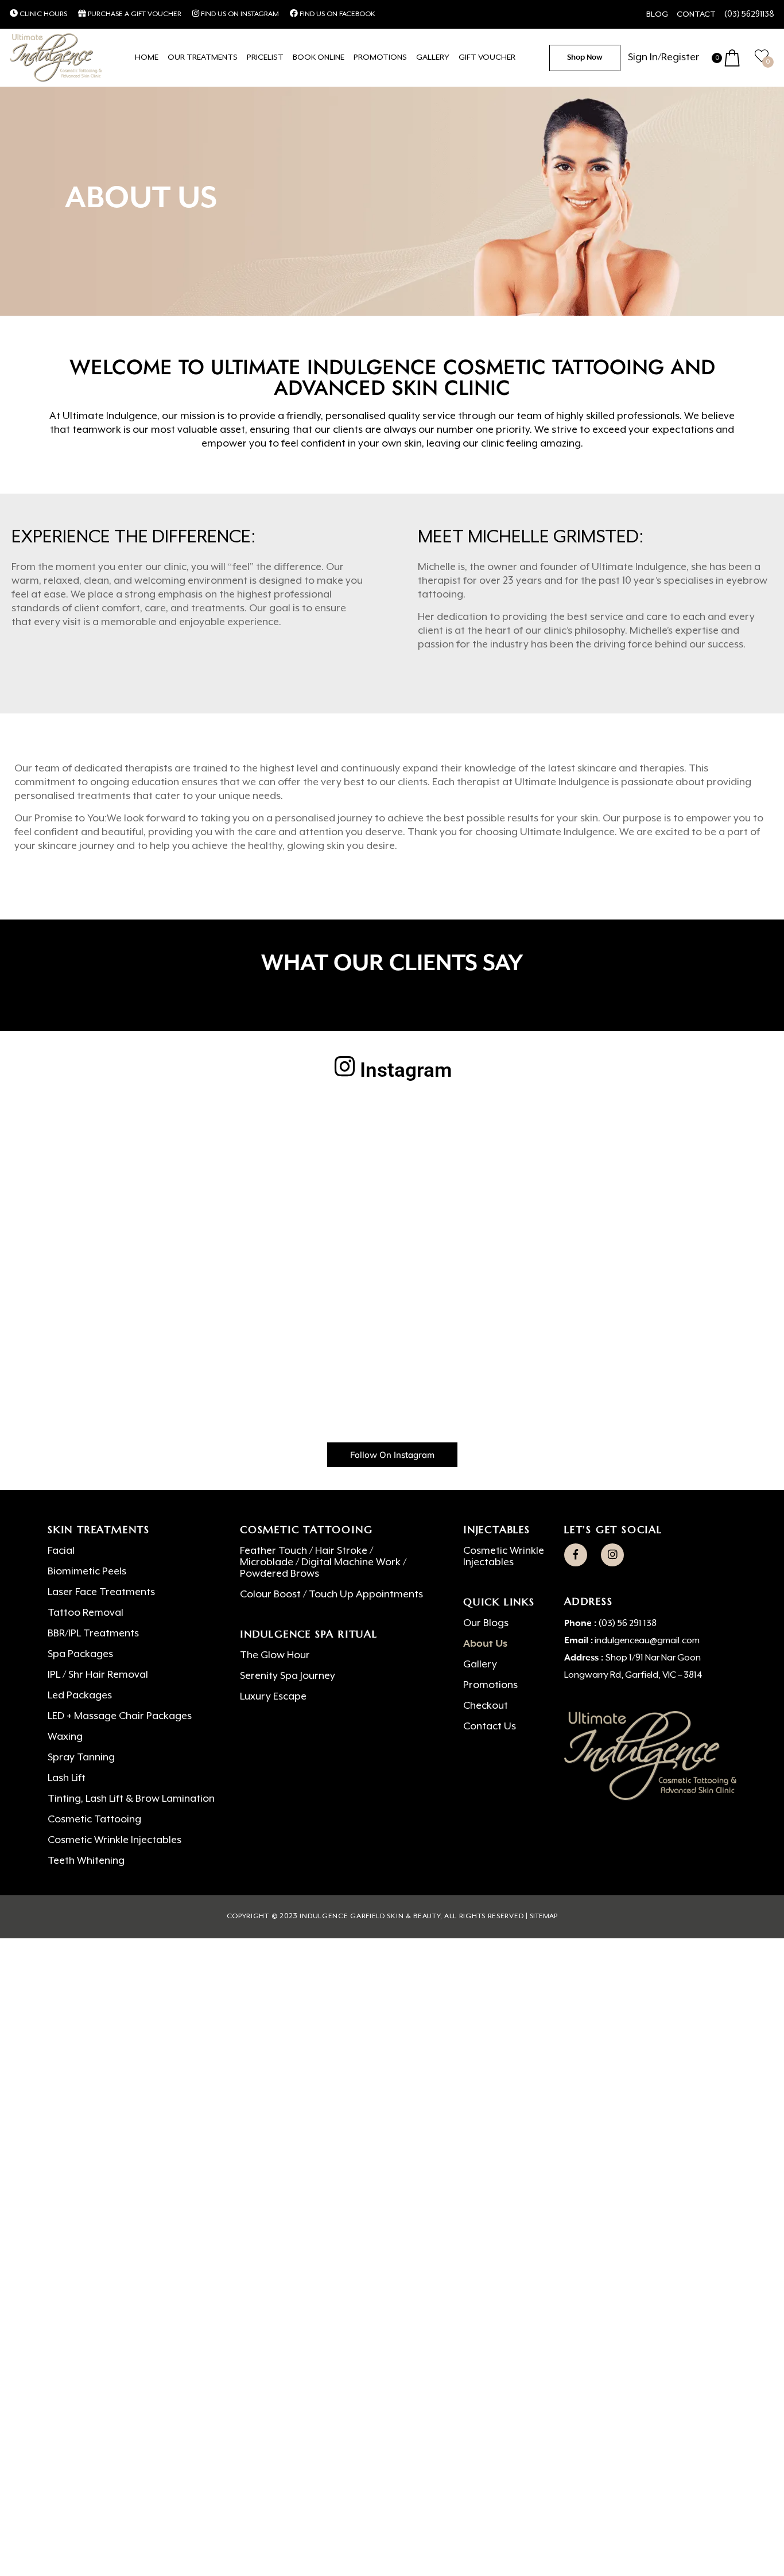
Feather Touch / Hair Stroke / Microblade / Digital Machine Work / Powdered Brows (323, 1562)
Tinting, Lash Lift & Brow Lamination (131, 1799)
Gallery (480, 1665)
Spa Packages (80, 1654)
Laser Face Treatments (101, 1592)
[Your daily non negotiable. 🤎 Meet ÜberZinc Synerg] (114, 1140)
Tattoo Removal (86, 1613)
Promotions (490, 1685)
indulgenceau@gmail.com (647, 1641)
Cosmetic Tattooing (94, 1820)
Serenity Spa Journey (288, 1676)
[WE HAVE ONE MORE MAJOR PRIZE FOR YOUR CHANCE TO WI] (253, 1301)
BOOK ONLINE (319, 57)
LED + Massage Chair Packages (120, 1716)
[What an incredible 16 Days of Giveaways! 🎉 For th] (531, 1301)
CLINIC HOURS (42, 14)
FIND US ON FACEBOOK (337, 14)
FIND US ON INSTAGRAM (239, 14)
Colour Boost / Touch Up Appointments (331, 1595)
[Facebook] (576, 1555)
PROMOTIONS (380, 57)
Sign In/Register (664, 57)
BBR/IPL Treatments (93, 1634)
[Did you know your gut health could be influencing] (253, 1381)
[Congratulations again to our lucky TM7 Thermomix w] (531, 1140)
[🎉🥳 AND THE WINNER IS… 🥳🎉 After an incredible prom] (253, 1220)
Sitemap (544, 1917)
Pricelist (265, 57)
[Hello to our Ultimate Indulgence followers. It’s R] (531, 1381)
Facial (61, 1551)
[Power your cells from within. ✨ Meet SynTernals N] (670, 1220)
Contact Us (490, 1727)
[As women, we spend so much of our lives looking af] (670, 1140)
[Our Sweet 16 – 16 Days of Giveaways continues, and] (392, 1381)
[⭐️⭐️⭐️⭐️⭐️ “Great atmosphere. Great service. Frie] (392, 1140)
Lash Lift (67, 1778)
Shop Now (585, 58)
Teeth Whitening (86, 1861)
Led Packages (80, 1696)
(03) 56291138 (749, 14)
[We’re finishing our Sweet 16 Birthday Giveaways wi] (114, 1381)
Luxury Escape (273, 1697)
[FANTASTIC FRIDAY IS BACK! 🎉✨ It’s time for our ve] (392, 1301)
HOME (147, 57)
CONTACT (696, 14)
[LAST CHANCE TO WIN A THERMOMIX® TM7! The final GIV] (531, 1220)
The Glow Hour (275, 1655)
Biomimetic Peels (87, 1572)
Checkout (486, 1706)
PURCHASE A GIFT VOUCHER (134, 14)
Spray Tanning (81, 1758)
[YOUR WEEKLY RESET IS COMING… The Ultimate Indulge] (114, 1220)
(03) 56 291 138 (627, 1624)
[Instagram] (612, 1555)
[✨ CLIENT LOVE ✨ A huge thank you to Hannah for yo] (670, 1301)
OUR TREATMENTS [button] (203, 57)
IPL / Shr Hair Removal (98, 1675)
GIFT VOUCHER (487, 57)
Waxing (65, 1737)
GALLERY (433, 57)
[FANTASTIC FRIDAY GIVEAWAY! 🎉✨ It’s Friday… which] (392, 1220)
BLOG (657, 14)
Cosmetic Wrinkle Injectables (115, 1840)
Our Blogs (486, 1623)
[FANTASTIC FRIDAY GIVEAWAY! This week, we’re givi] (253, 1140)
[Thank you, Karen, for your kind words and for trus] (114, 1301)
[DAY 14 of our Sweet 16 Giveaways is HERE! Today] (670, 1381)
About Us (485, 1644)
